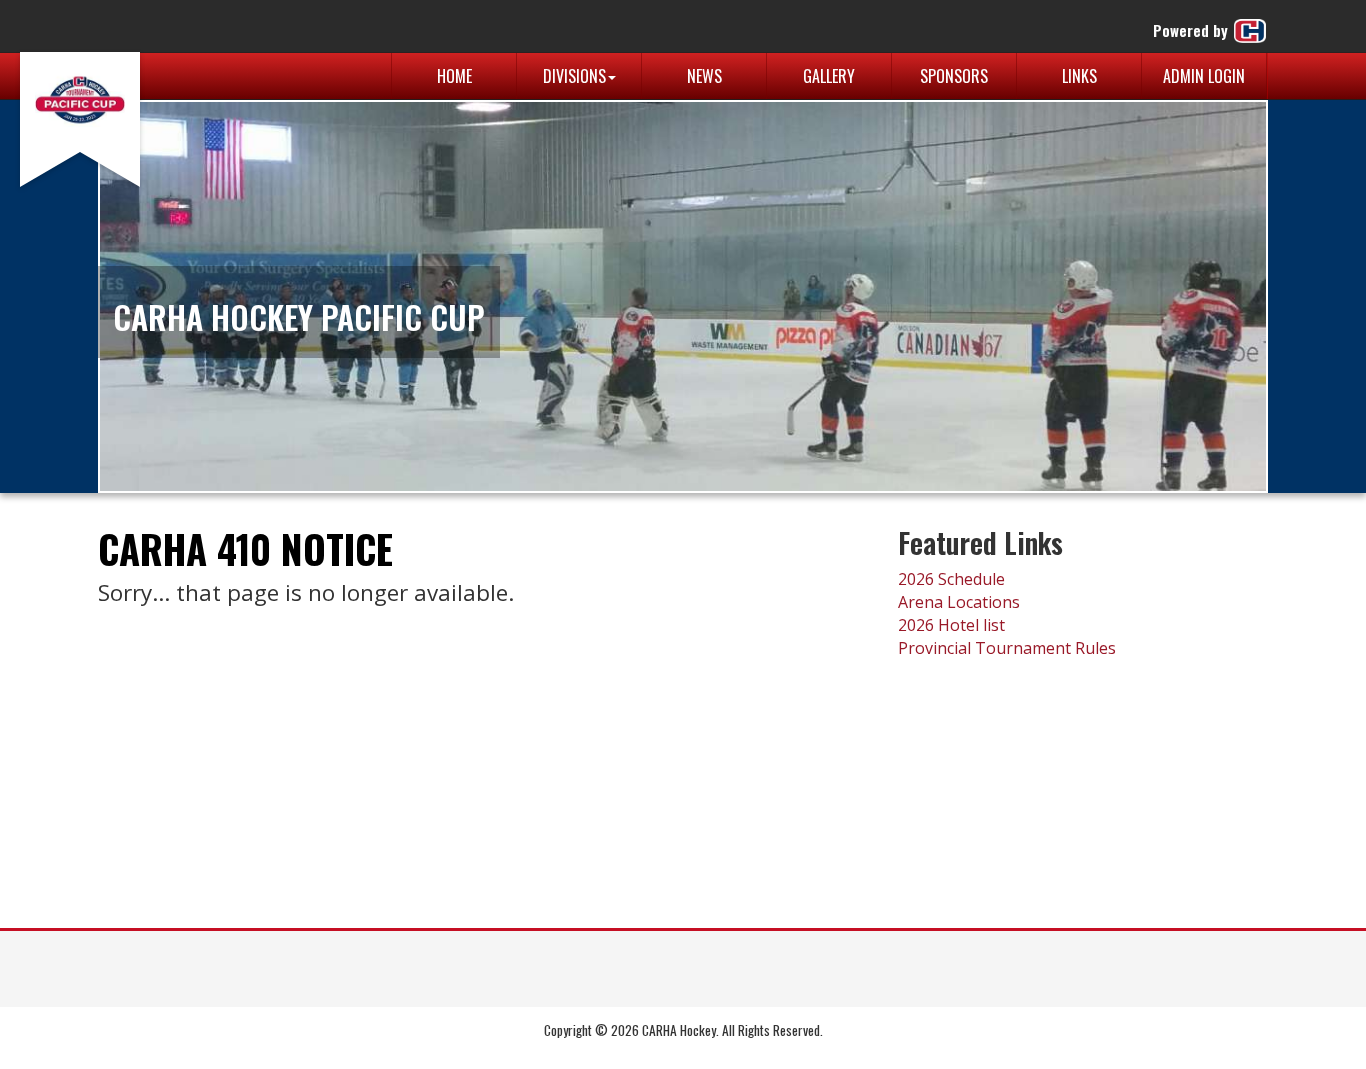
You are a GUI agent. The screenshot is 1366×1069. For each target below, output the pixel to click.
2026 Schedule (951, 579)
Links (1079, 76)
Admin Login (1204, 76)
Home (454, 76)
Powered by (1192, 30)
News (704, 76)
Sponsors (954, 76)
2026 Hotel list (951, 625)
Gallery (829, 76)
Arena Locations (959, 602)
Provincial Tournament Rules (1007, 648)
